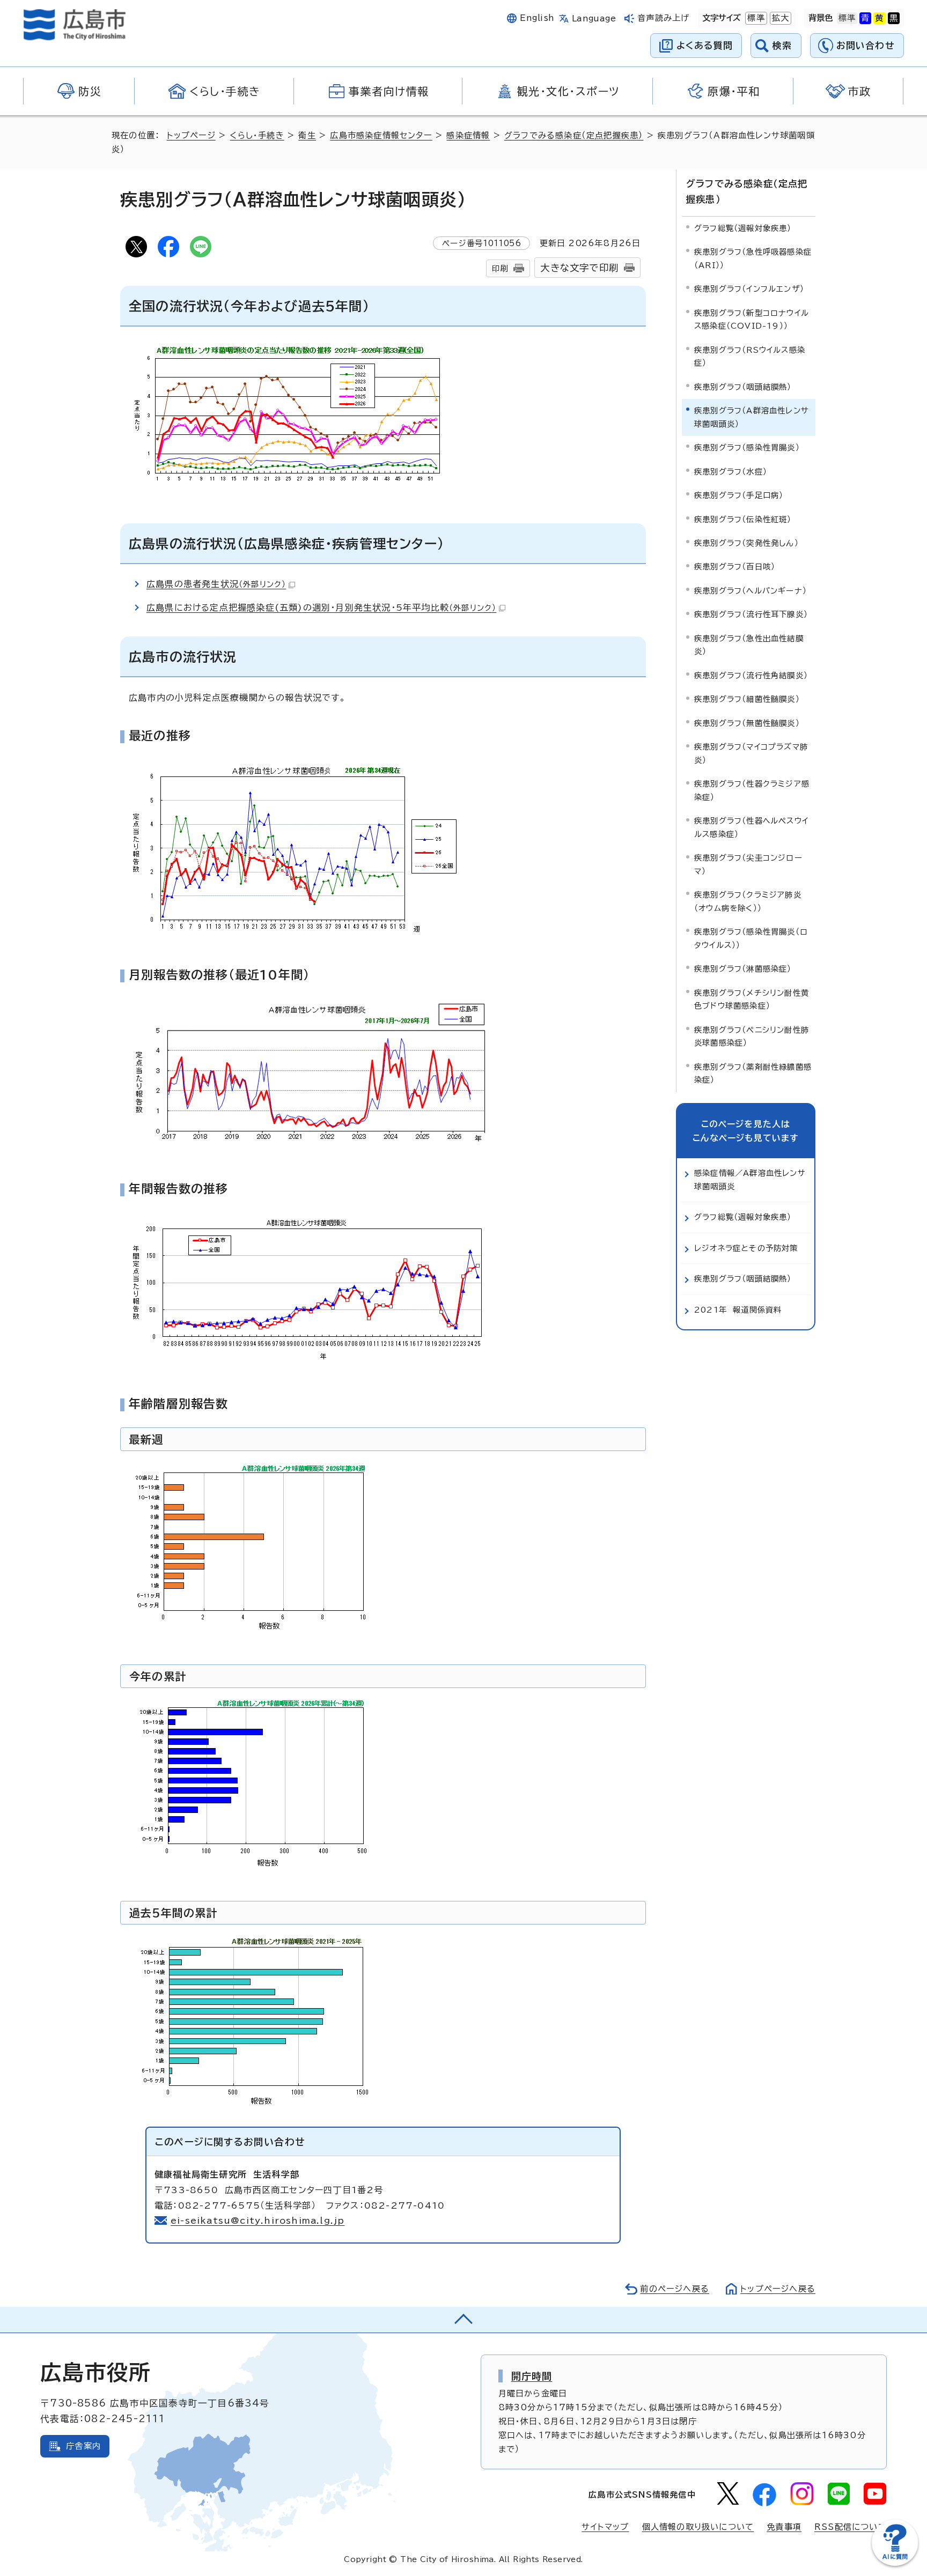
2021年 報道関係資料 (738, 1310)
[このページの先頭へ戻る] (464, 2320)
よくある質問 (705, 45)
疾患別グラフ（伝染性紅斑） (743, 519)
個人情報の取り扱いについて (698, 2527)
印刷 (500, 268)
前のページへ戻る (675, 2289)
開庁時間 (532, 2376)
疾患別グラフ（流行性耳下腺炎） (751, 614)
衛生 (307, 135)
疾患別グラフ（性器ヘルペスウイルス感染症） (751, 827)
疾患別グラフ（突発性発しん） (746, 543)
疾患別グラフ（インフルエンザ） (749, 289)
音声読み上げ (663, 18)
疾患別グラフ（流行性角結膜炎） (751, 675)
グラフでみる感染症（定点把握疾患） (574, 135)
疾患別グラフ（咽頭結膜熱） (743, 387)
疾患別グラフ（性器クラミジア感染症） (752, 790)
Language (594, 18)
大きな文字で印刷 (579, 268)
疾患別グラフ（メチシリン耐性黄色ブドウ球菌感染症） (752, 999)
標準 (755, 18)
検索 (782, 45)
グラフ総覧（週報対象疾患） (743, 228)
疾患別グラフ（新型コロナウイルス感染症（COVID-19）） (752, 319)
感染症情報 (468, 135)
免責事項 (784, 2527)
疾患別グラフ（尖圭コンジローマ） (748, 864)
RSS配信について (851, 2527)
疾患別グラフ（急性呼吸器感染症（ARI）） (753, 258)
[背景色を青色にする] (865, 18)
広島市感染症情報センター (381, 135)
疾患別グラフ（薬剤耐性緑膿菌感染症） (753, 1073)
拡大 (779, 18)
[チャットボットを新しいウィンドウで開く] (895, 2563)
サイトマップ (605, 2527)
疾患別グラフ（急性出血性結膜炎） (749, 645)
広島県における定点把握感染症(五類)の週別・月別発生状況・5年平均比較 (321, 608)
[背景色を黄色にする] (879, 18)
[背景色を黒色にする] (894, 18)
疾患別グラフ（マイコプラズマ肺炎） (751, 753)
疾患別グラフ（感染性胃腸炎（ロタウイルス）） (751, 938)
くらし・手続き (257, 135)
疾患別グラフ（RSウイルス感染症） (750, 356)
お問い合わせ (866, 45)
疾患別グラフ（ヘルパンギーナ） (751, 591)
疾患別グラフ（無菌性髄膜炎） (747, 723)
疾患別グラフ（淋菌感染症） (743, 969)
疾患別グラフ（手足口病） (739, 495)
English (537, 18)
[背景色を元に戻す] (847, 18)
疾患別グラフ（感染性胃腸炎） (747, 447)
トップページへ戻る (778, 2289)
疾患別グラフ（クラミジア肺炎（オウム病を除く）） (748, 901)
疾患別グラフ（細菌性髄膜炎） (747, 699)
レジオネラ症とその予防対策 (746, 1248)
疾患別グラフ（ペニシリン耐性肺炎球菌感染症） (752, 1036)
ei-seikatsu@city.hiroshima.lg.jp (257, 2220)
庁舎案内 (83, 2446)
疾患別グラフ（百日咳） (735, 567)
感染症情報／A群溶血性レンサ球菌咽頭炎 (750, 1179)
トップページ (191, 135)
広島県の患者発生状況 (216, 584)
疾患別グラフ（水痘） (731, 472)
